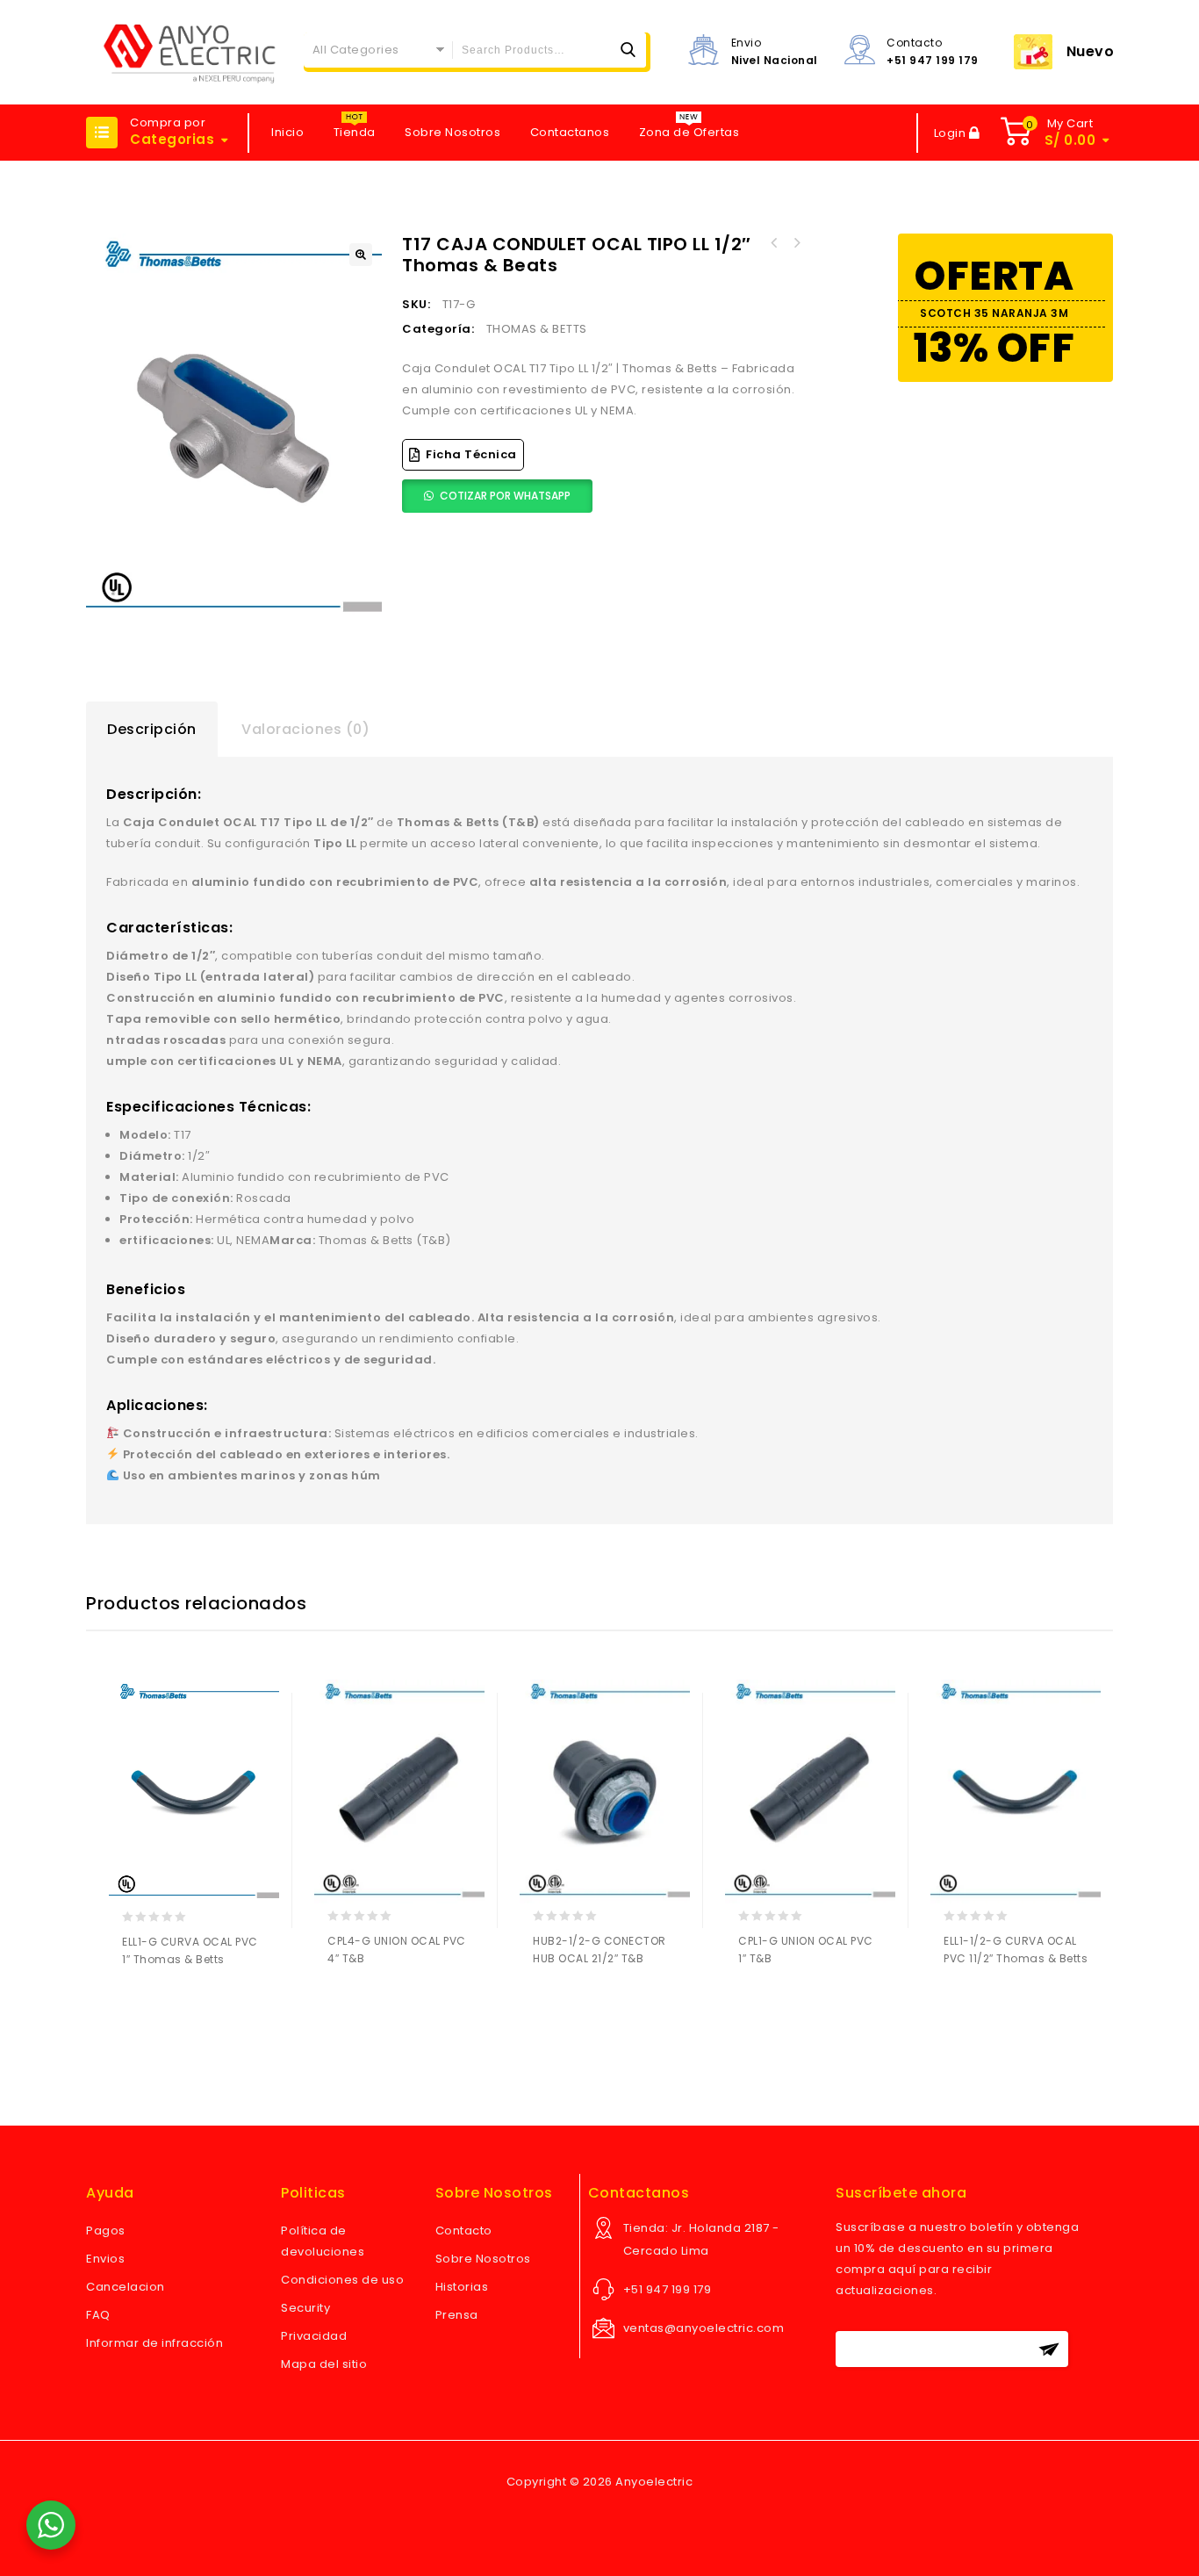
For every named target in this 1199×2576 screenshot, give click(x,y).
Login (951, 133)
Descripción (152, 729)
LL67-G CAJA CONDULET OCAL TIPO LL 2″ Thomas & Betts (796, 243)
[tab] (152, 730)
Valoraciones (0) (305, 729)
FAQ (98, 2315)
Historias (462, 2287)
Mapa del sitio (324, 2364)
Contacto (464, 2231)
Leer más (139, 2006)
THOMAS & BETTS (537, 329)
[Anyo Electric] (190, 52)
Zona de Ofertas (689, 132)
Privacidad (314, 2336)
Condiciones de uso (342, 2280)
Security (305, 2308)
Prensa (457, 2315)
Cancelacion (126, 2287)
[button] (361, 255)
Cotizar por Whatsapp (505, 496)
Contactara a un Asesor (173, 2006)
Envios (105, 2259)
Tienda (355, 132)
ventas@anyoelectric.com (704, 2328)
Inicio (287, 132)
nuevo (1091, 51)
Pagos (106, 2231)
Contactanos (570, 132)
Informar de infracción (154, 2343)
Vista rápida (208, 2006)
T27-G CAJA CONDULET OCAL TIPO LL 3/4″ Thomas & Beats (773, 243)
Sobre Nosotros (452, 132)
